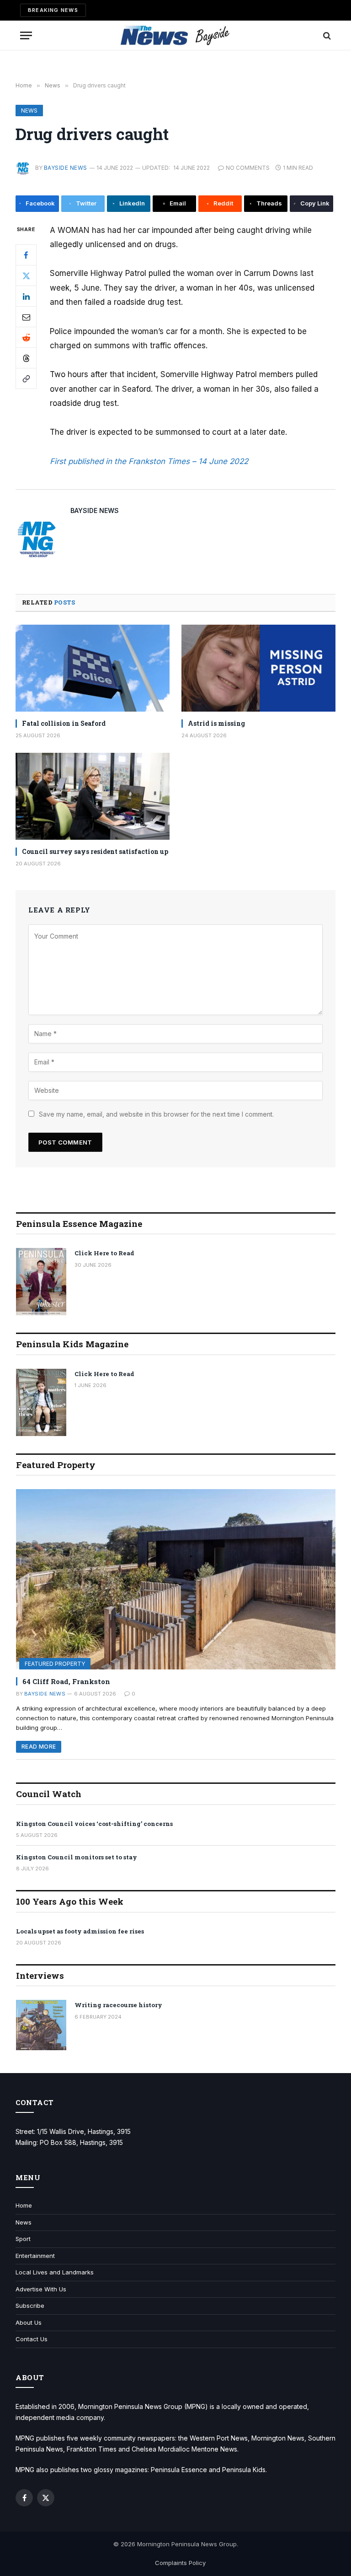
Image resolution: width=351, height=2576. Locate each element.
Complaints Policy (180, 2563)
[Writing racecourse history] (41, 2025)
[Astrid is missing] (258, 668)
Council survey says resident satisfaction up (95, 851)
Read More (39, 1747)
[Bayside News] (176, 35)
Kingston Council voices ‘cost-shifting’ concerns (94, 1824)
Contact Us (32, 2339)
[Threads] (26, 358)
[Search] (326, 35)
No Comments (248, 168)
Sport (23, 2239)
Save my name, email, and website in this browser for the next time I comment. (156, 1114)
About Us (29, 2322)
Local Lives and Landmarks (55, 2272)
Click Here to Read (104, 1253)
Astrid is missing (216, 723)
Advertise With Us (41, 2289)
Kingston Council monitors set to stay (77, 1857)
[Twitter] (26, 275)
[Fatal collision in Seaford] (93, 668)
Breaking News (53, 10)
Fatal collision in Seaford (64, 723)
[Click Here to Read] (41, 1282)
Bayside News (66, 168)
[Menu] (26, 35)
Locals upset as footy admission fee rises (80, 1931)
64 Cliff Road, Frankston (66, 1681)
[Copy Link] (26, 378)
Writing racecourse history (118, 2005)
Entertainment (35, 2256)
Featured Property (55, 1664)
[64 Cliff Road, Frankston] (176, 1579)
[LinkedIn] (26, 296)
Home (24, 2205)
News (29, 111)
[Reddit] (26, 337)
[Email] (26, 317)
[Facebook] (26, 255)
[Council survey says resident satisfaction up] (93, 796)
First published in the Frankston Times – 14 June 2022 (149, 461)
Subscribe (30, 2306)
